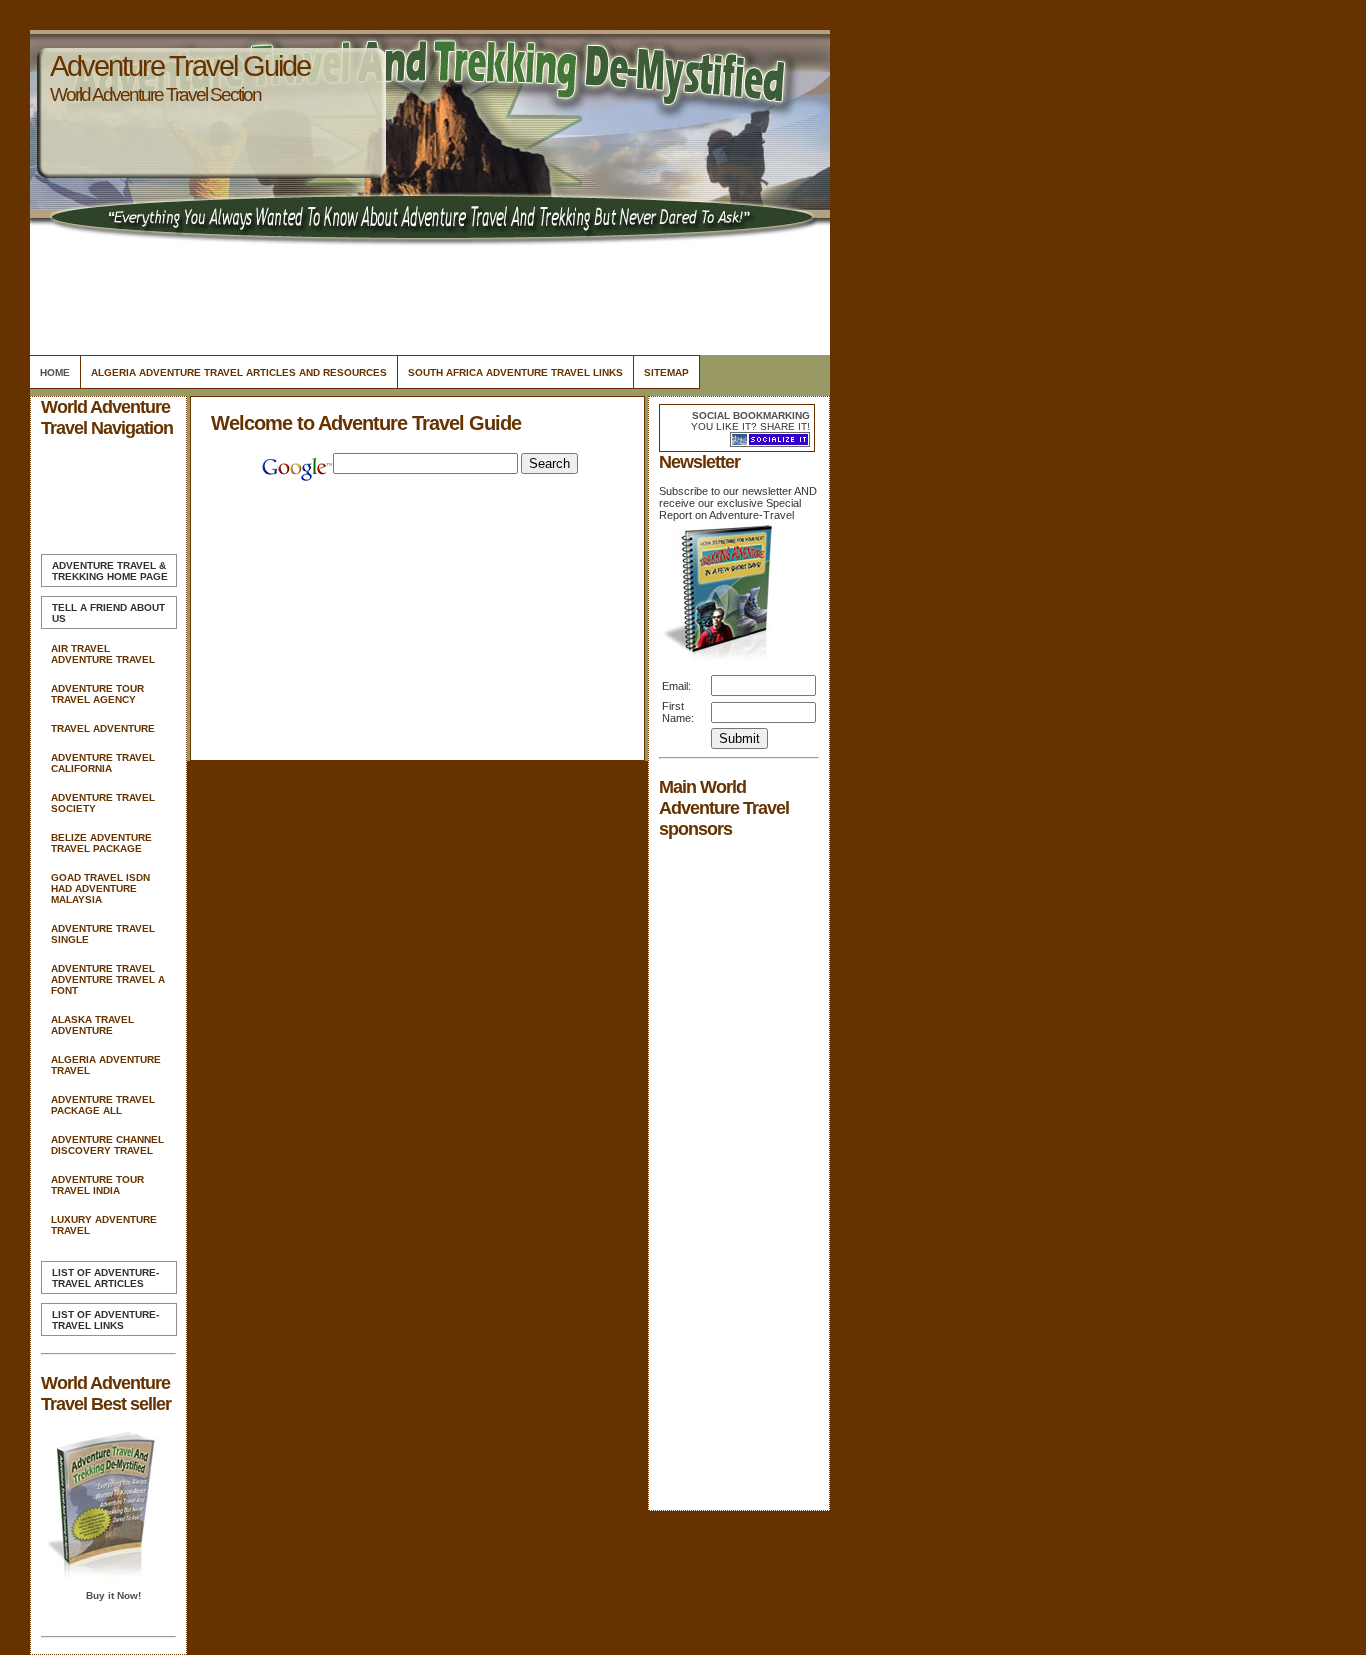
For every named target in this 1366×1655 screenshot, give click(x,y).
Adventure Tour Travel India (97, 1185)
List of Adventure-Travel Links (105, 1320)
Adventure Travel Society (103, 803)
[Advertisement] (427, 295)
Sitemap (666, 372)
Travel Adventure (103, 728)
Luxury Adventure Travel (104, 1225)
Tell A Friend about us (108, 613)
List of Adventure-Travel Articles (105, 1278)
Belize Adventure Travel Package (101, 843)
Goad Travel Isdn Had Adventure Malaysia (100, 888)
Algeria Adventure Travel (106, 1065)
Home (55, 372)
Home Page (110, 571)
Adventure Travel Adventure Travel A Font (108, 979)
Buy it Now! (113, 1595)
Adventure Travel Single (103, 934)
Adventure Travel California (103, 763)
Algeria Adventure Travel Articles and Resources (239, 372)
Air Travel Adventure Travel (103, 654)
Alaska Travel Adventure (92, 1025)
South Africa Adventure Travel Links (515, 372)
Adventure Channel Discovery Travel (107, 1145)
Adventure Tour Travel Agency (97, 694)
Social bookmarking (751, 415)
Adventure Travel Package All (103, 1105)
